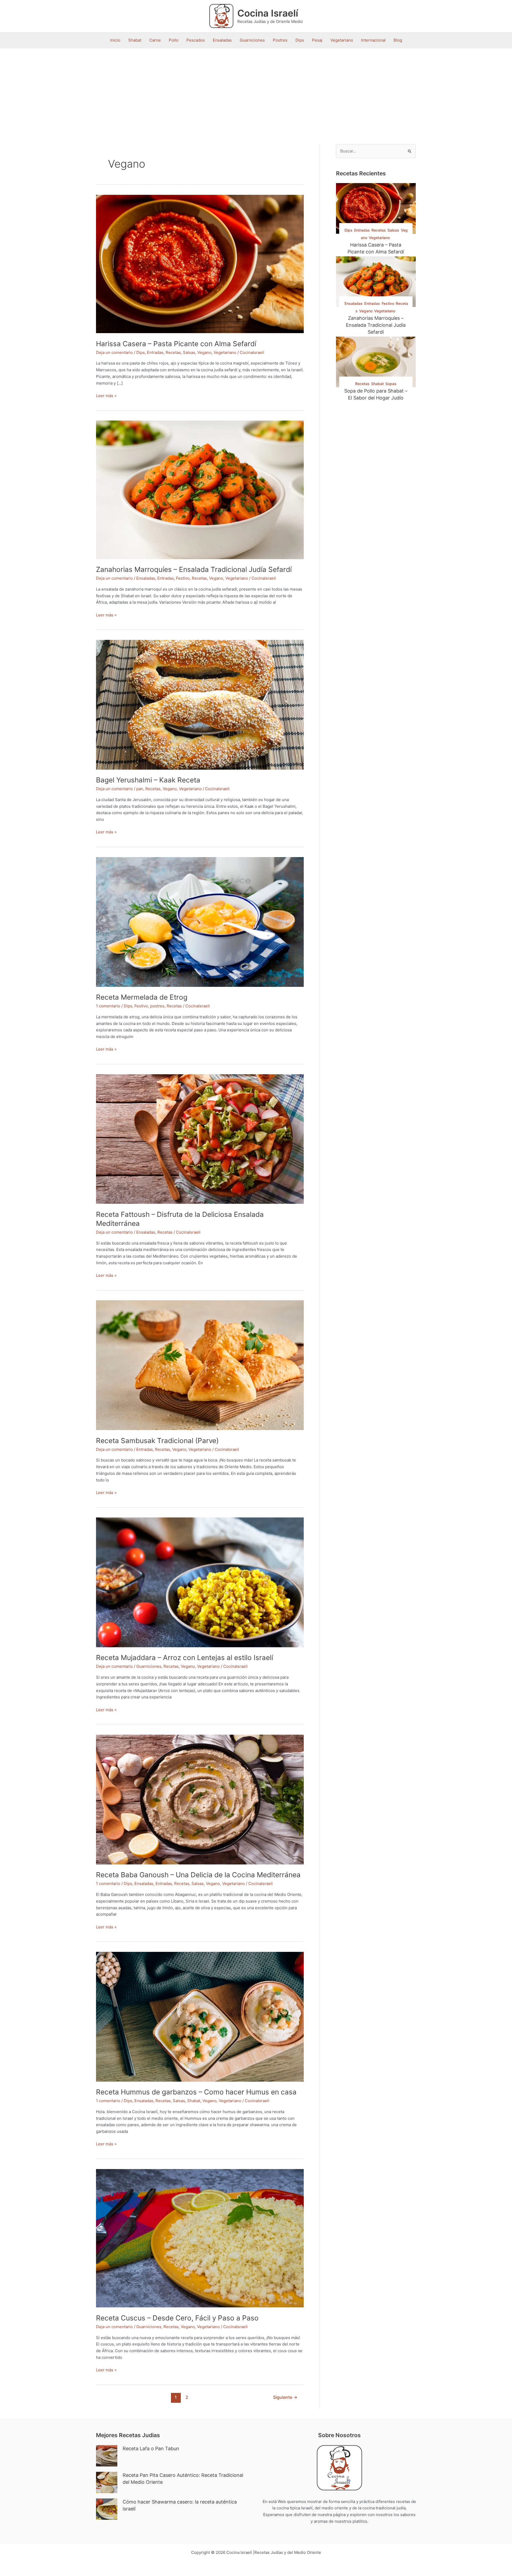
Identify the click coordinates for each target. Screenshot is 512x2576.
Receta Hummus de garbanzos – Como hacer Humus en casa (196, 2092)
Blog (398, 40)
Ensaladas (222, 40)
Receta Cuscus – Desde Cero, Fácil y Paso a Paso (177, 2318)
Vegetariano (342, 40)
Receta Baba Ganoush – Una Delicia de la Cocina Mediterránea (198, 1875)
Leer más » (106, 396)
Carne (155, 40)
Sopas (391, 384)
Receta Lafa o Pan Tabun (151, 2448)
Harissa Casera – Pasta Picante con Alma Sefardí (176, 344)
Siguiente (285, 2397)
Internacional (373, 40)
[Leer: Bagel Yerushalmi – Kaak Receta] (200, 704)
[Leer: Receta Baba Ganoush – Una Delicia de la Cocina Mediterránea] (200, 1799)
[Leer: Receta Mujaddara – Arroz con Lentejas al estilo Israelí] (200, 1582)
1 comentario (108, 1006)
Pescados (196, 40)
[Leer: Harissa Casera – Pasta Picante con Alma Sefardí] (200, 263)
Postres (280, 40)
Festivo (183, 578)
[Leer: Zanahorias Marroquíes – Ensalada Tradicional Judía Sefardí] (200, 489)
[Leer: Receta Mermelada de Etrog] (200, 921)
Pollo (174, 40)
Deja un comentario (114, 352)
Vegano (204, 352)
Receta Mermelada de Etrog (142, 997)
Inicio (115, 40)
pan (140, 789)
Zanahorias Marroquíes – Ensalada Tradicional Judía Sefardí (194, 569)
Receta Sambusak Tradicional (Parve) (157, 1441)
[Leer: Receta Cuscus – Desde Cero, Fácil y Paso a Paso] (200, 2238)
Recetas (173, 352)
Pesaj (317, 40)
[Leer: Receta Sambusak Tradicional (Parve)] (200, 1365)
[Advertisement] (256, 88)
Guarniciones (252, 40)
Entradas (155, 352)
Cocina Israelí (268, 13)
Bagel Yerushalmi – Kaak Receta (148, 780)
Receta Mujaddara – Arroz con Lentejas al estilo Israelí (185, 1658)
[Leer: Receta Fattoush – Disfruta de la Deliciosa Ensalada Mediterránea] (200, 1139)
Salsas (189, 352)
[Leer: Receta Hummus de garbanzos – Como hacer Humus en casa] (200, 2016)
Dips (300, 40)
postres (157, 1006)
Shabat (135, 40)
